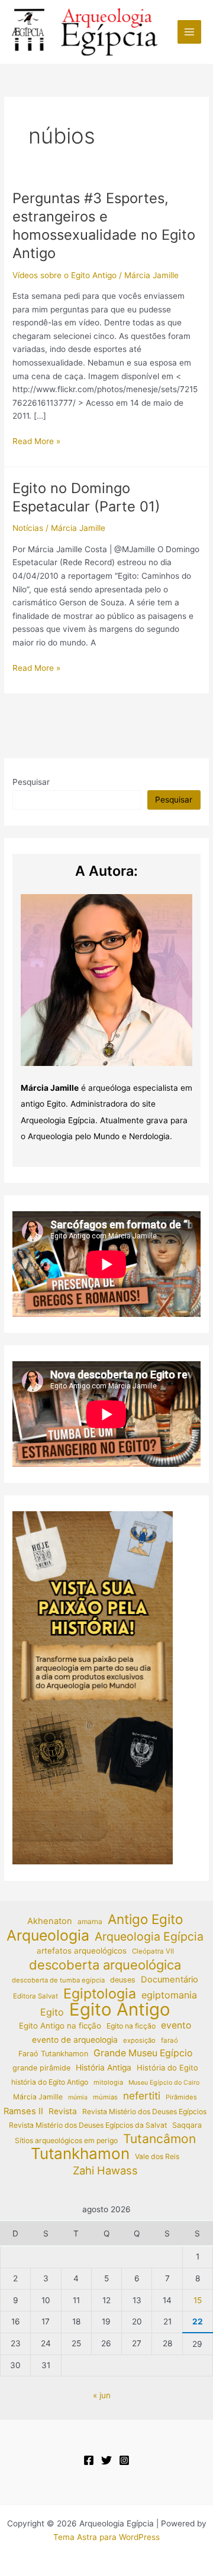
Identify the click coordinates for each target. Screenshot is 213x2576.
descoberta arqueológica (105, 1965)
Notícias (28, 528)
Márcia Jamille (38, 2097)
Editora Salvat (35, 1996)
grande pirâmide (41, 2068)
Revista (63, 2111)
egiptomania (169, 1995)
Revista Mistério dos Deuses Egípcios (144, 2112)
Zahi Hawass (105, 2170)
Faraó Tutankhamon (53, 2054)
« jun (102, 2395)
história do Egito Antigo (50, 2082)
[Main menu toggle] (190, 32)
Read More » (36, 442)
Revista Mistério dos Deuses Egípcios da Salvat (88, 2125)
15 (198, 2300)
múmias (105, 2097)
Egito (52, 2012)
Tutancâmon (159, 2139)
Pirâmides (181, 2097)
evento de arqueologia (75, 2040)
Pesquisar (31, 782)
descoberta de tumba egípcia (58, 1980)
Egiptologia (100, 1994)
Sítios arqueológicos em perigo (66, 2140)
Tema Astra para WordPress (106, 2537)
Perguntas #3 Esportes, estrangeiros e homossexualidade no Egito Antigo (104, 225)
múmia (78, 2097)
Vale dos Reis (157, 2156)
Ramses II (23, 2111)
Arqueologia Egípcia (149, 1937)
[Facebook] (89, 2460)
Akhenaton (50, 1921)
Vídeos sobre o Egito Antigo (64, 275)
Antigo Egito (145, 1920)
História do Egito (167, 2068)
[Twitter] (106, 2460)
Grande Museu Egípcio (143, 2053)
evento (176, 2025)
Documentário (170, 1980)
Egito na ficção (131, 2026)
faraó (170, 2040)
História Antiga (104, 2068)
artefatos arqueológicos (82, 1951)
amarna (90, 1921)
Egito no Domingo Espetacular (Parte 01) (86, 497)
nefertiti (142, 2096)
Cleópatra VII (153, 1951)
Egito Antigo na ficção (60, 2026)
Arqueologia (48, 1936)
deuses (123, 1980)
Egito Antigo (120, 2010)
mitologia (108, 2082)
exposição (139, 2040)
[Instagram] (124, 2460)
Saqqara (187, 2125)
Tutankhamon (80, 2154)
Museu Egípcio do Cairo (164, 2083)
